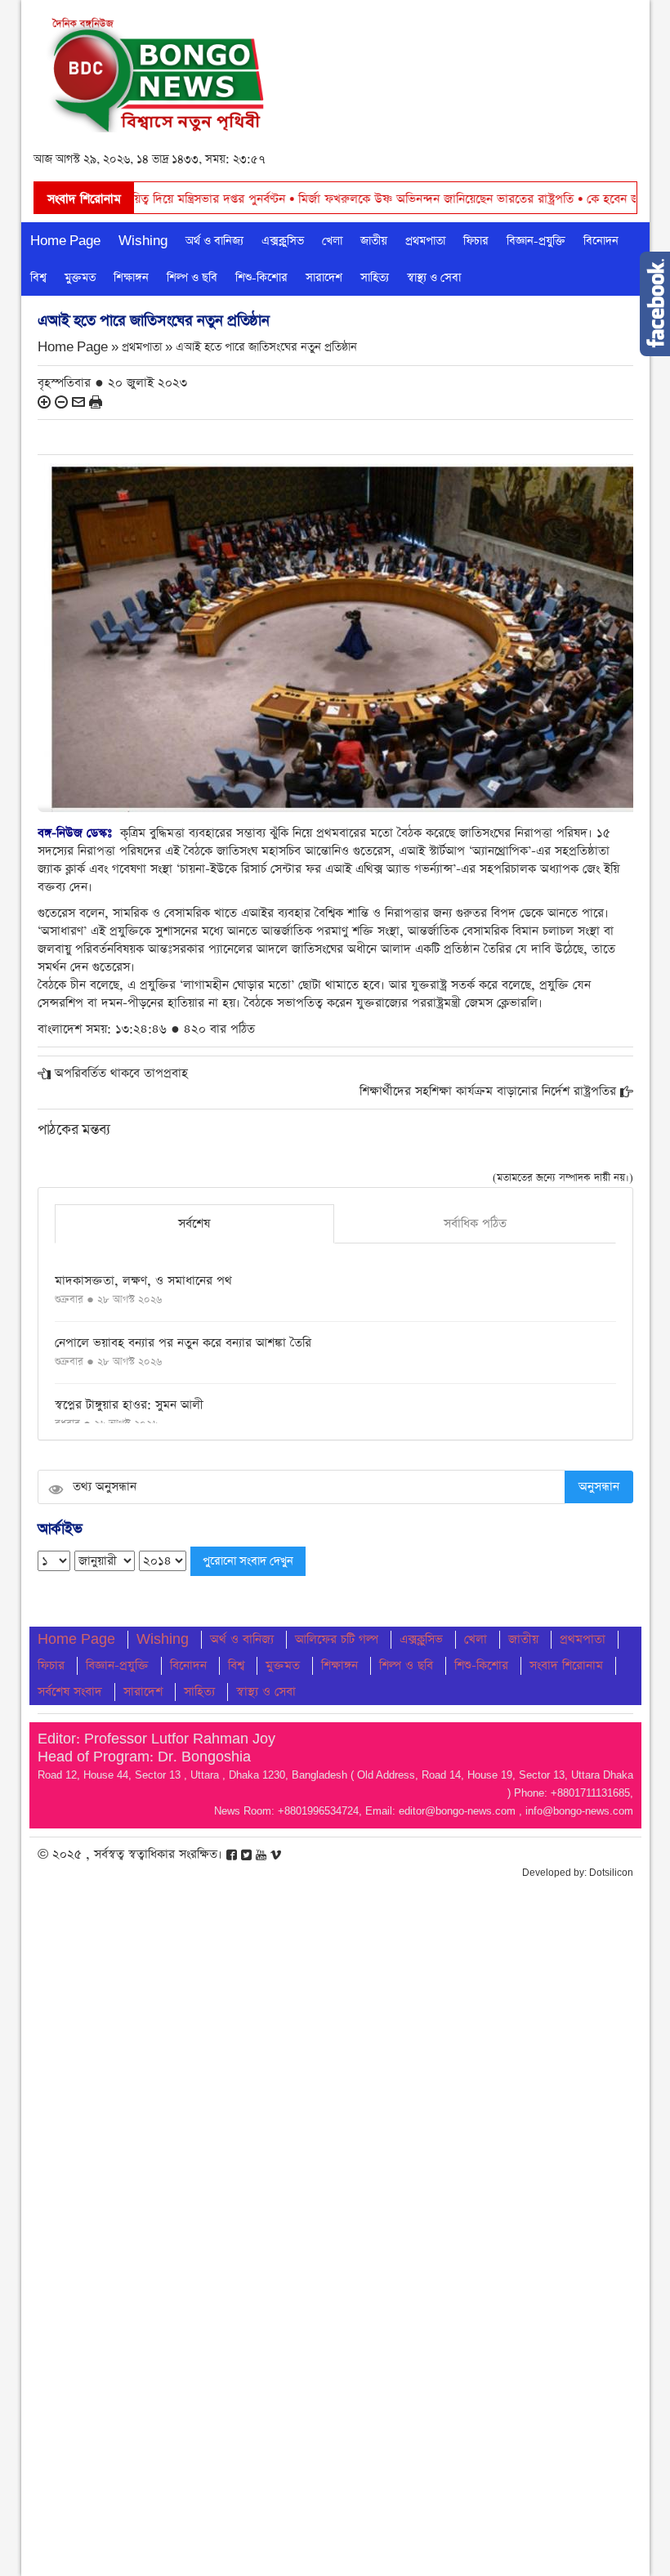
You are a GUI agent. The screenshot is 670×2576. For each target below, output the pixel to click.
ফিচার (476, 241)
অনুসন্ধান (599, 1487)
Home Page (65, 241)
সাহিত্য (375, 278)
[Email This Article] (78, 402)
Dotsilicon (611, 1873)
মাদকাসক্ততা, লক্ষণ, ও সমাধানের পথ (143, 1281)
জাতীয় (374, 241)
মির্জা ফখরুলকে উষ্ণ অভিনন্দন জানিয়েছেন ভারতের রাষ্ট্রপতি (361, 199)
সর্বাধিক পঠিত (475, 1223)
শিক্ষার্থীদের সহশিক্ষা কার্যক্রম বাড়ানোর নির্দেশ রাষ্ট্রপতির (488, 1091)
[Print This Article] (96, 402)
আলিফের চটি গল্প (337, 1639)
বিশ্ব (38, 278)
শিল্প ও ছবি (192, 278)
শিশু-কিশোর (261, 278)
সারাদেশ (324, 278)
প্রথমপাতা (425, 241)
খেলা (332, 241)
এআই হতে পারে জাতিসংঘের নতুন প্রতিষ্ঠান (266, 348)
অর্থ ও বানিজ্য (214, 241)
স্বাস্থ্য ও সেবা (434, 278)
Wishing (143, 241)
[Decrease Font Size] (61, 402)
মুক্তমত (80, 278)
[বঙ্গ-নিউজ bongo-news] (158, 71)
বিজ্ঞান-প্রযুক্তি (536, 241)
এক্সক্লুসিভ (283, 241)
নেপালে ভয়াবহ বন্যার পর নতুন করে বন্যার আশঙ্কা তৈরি (183, 1343)
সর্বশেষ (194, 1223)
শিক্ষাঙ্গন (131, 278)
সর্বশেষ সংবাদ (70, 1692)
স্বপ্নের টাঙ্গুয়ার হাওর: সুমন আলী (129, 1405)
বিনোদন (601, 241)
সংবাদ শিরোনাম (566, 1665)
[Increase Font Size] (44, 402)
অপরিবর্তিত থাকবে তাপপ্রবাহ (121, 1073)
